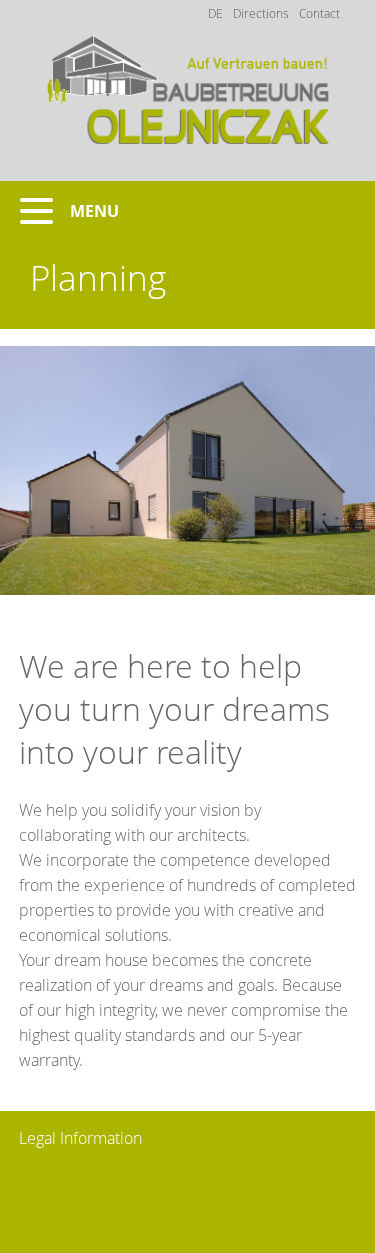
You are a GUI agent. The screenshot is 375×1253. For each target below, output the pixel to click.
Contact (319, 13)
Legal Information (80, 1138)
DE (215, 13)
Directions (261, 13)
